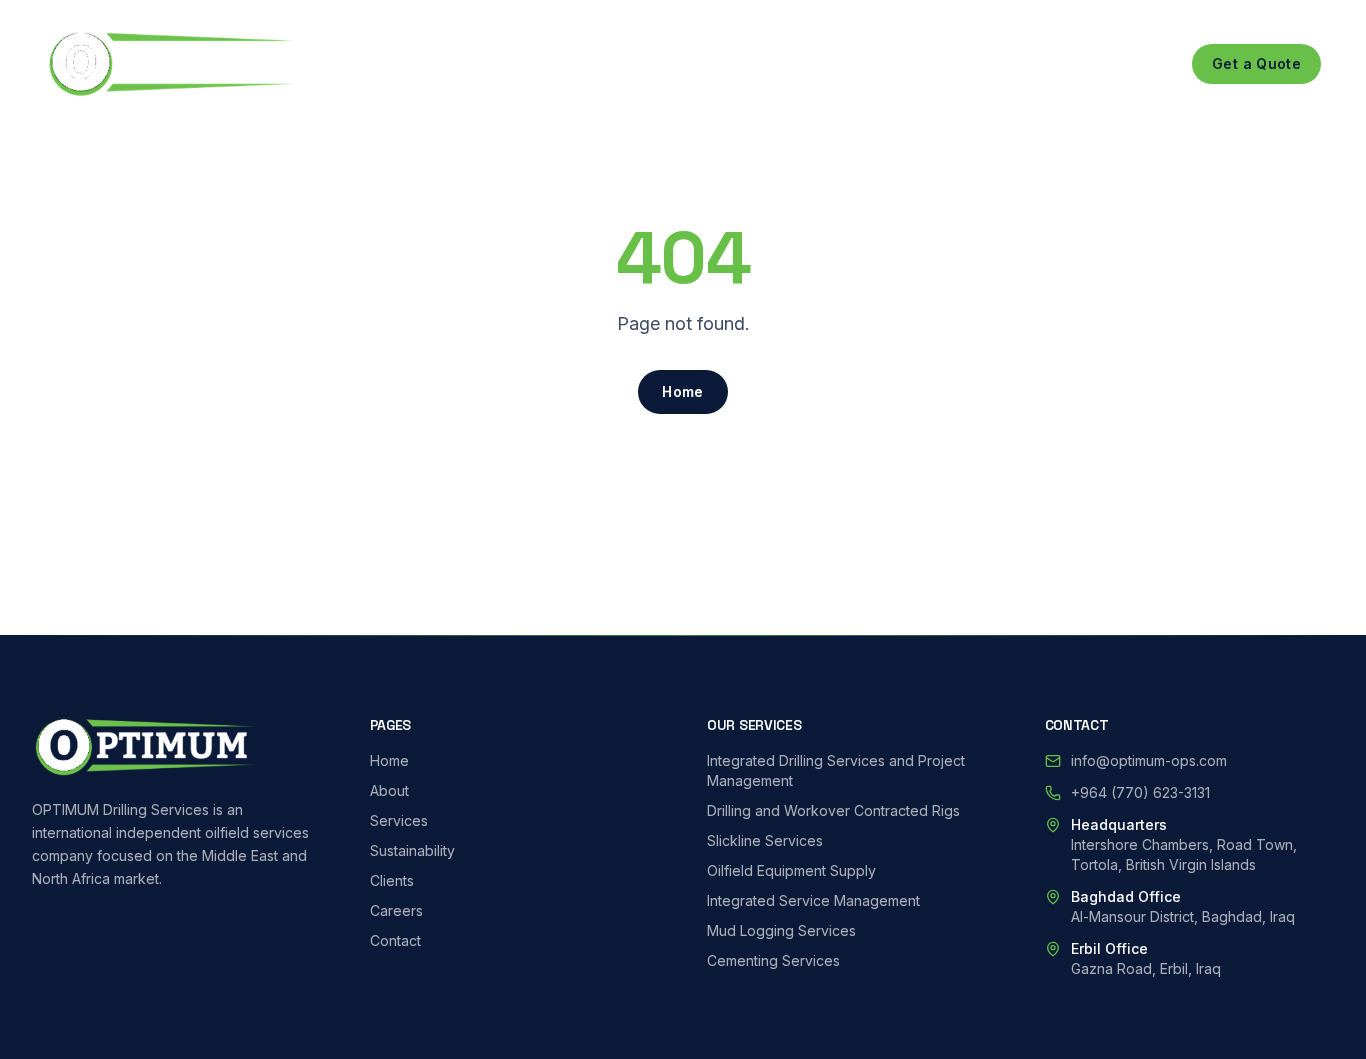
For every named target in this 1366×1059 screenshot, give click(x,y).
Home (338, 63)
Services (515, 63)
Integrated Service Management (813, 900)
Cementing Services (773, 960)
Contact (926, 63)
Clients (751, 63)
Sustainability (627, 63)
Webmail (1037, 63)
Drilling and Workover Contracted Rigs (833, 810)
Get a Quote (1256, 63)
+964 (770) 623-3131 (1140, 792)
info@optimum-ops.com (1149, 760)
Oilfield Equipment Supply (791, 870)
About (412, 63)
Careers (837, 63)
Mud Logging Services (781, 930)
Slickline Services (765, 840)
